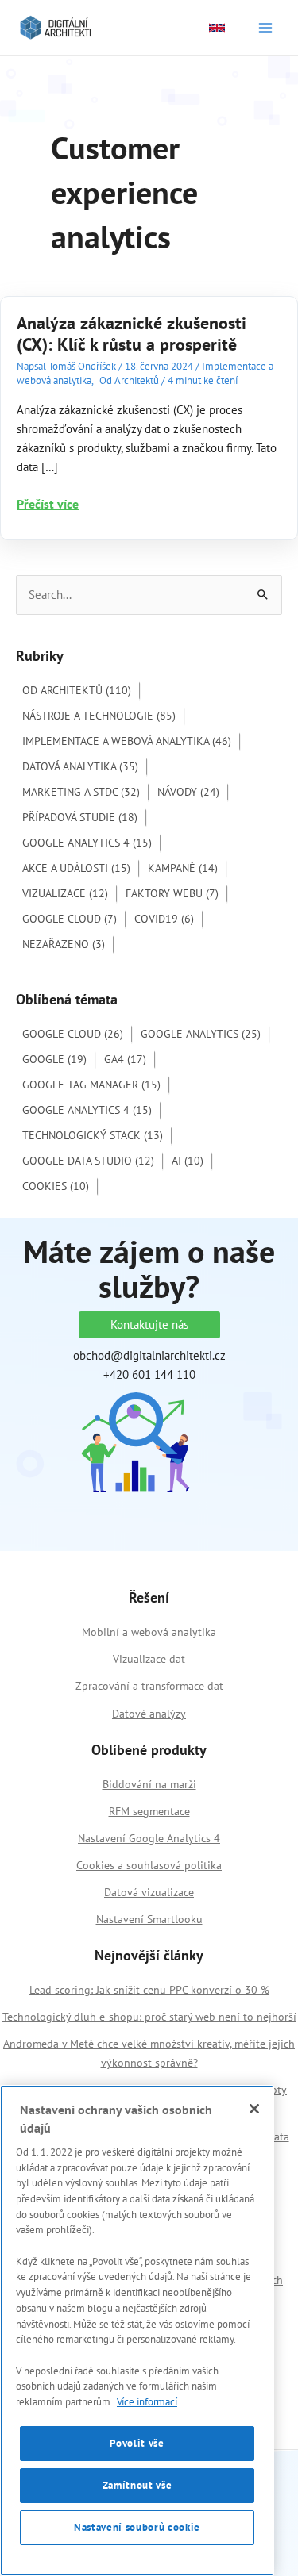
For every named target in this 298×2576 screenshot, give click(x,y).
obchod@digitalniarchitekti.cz (149, 1355)
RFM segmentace (149, 1811)
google (54, 1059)
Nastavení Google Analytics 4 (149, 1838)
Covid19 (164, 919)
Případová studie (80, 817)
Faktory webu (172, 893)
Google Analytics (201, 1034)
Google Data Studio (88, 1161)
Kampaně (183, 868)
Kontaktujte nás (149, 1324)
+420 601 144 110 (149, 1374)
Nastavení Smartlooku (149, 1919)
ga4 (125, 1059)
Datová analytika (80, 766)
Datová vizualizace (149, 1892)
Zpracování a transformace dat (149, 1686)
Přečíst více (48, 504)
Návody (188, 792)
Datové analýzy (149, 1714)
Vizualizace (65, 893)
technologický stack (93, 1135)
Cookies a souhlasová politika (149, 1865)
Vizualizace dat (149, 1659)
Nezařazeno (64, 944)
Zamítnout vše (137, 2485)
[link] (217, 28)
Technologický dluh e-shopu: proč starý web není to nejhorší (149, 2017)
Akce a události (76, 868)
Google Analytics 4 (87, 843)
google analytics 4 (87, 1110)
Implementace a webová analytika (127, 741)
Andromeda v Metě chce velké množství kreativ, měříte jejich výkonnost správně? (149, 2053)
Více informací (147, 2402)
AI (188, 1161)
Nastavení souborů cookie (137, 2527)
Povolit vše (137, 2443)
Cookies (56, 1186)
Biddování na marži (149, 1784)
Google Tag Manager (91, 1085)
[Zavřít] (254, 2109)
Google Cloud (70, 919)
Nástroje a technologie (99, 716)
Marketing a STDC (81, 792)
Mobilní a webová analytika (149, 1632)
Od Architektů (129, 380)
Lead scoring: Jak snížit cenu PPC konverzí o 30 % (149, 1990)
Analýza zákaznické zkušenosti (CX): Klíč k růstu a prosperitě (132, 334)
